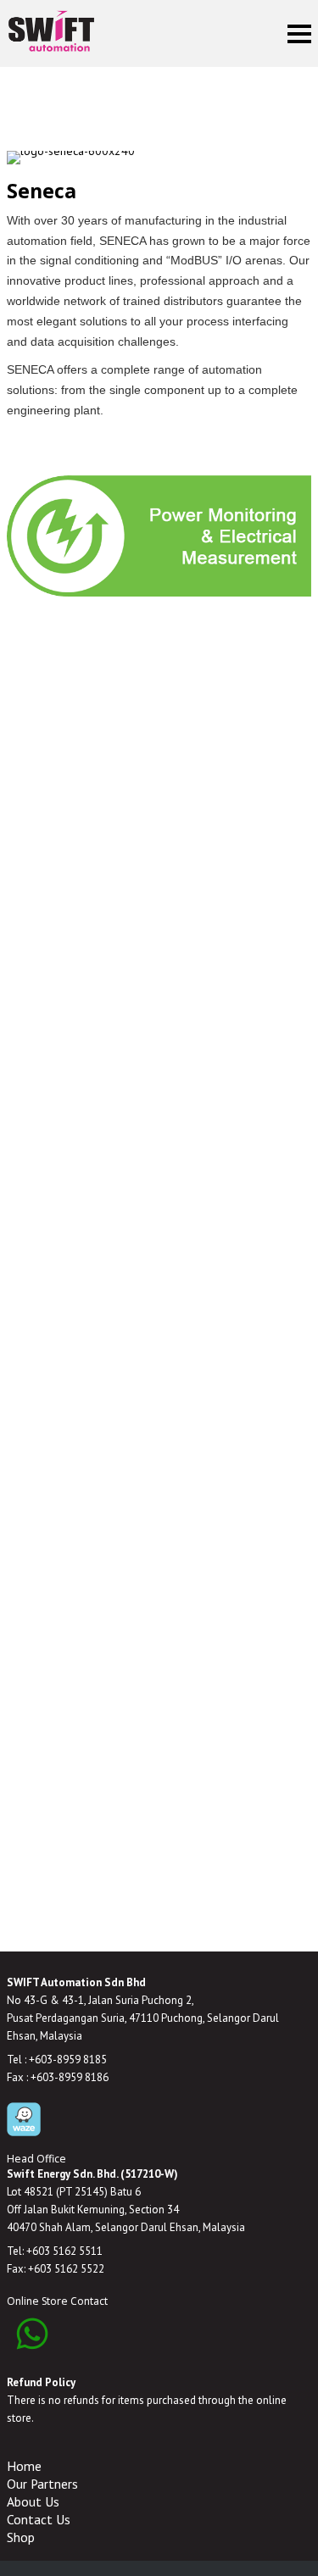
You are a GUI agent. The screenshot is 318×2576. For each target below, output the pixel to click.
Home (24, 2466)
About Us (33, 2501)
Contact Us (39, 2519)
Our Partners (42, 2484)
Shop (21, 2537)
